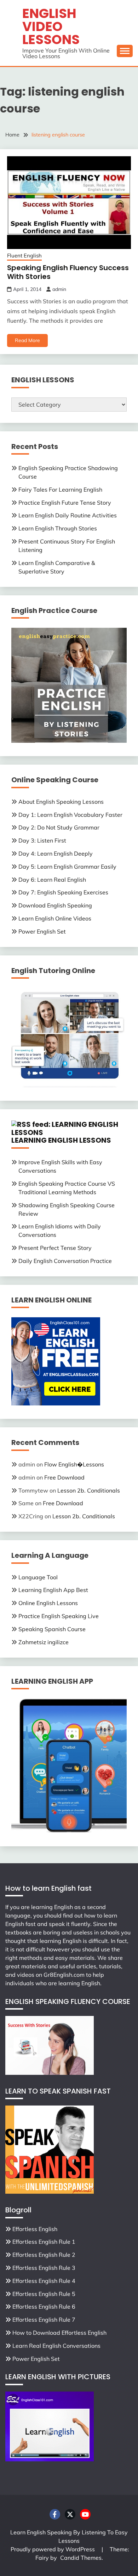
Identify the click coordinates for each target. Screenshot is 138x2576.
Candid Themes (81, 2558)
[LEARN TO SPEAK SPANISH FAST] (50, 2192)
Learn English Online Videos (55, 918)
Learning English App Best (53, 1590)
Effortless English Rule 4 (44, 2281)
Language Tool (38, 1577)
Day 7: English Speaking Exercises (63, 892)
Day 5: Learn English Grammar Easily (67, 867)
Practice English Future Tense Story (65, 503)
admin (59, 289)
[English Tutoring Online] (69, 1085)
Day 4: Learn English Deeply (56, 853)
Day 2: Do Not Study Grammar (59, 827)
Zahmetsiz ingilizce (44, 1642)
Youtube (85, 2514)
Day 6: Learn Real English (52, 880)
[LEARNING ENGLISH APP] (69, 1831)
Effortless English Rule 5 (44, 2294)
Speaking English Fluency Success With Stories (68, 272)
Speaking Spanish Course (52, 1629)
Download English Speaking (55, 905)
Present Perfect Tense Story (55, 1248)
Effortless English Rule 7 (44, 2320)
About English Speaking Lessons (61, 802)
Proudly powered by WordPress (53, 2549)
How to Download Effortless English (59, 2333)
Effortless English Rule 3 (44, 2268)
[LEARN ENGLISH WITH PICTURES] (50, 2459)
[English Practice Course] (69, 741)
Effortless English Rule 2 (44, 2255)
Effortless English (35, 2229)
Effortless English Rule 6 (44, 2307)
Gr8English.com (64, 1975)
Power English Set (42, 931)
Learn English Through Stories (58, 528)
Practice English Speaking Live (59, 1616)
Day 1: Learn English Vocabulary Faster (70, 815)
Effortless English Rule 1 (44, 2242)
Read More (27, 340)
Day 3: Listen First (42, 840)
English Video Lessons (51, 26)
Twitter (70, 2514)
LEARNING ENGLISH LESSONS (61, 1140)
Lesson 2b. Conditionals (89, 1490)
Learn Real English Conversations (56, 2346)
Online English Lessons (48, 1603)
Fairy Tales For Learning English (60, 490)
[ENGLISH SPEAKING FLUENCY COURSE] (50, 2073)
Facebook (55, 2514)
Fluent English (24, 256)
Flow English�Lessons (74, 1464)
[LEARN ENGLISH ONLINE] (56, 1403)
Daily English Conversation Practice (65, 1261)
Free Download (64, 1477)
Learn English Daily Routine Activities (68, 515)
